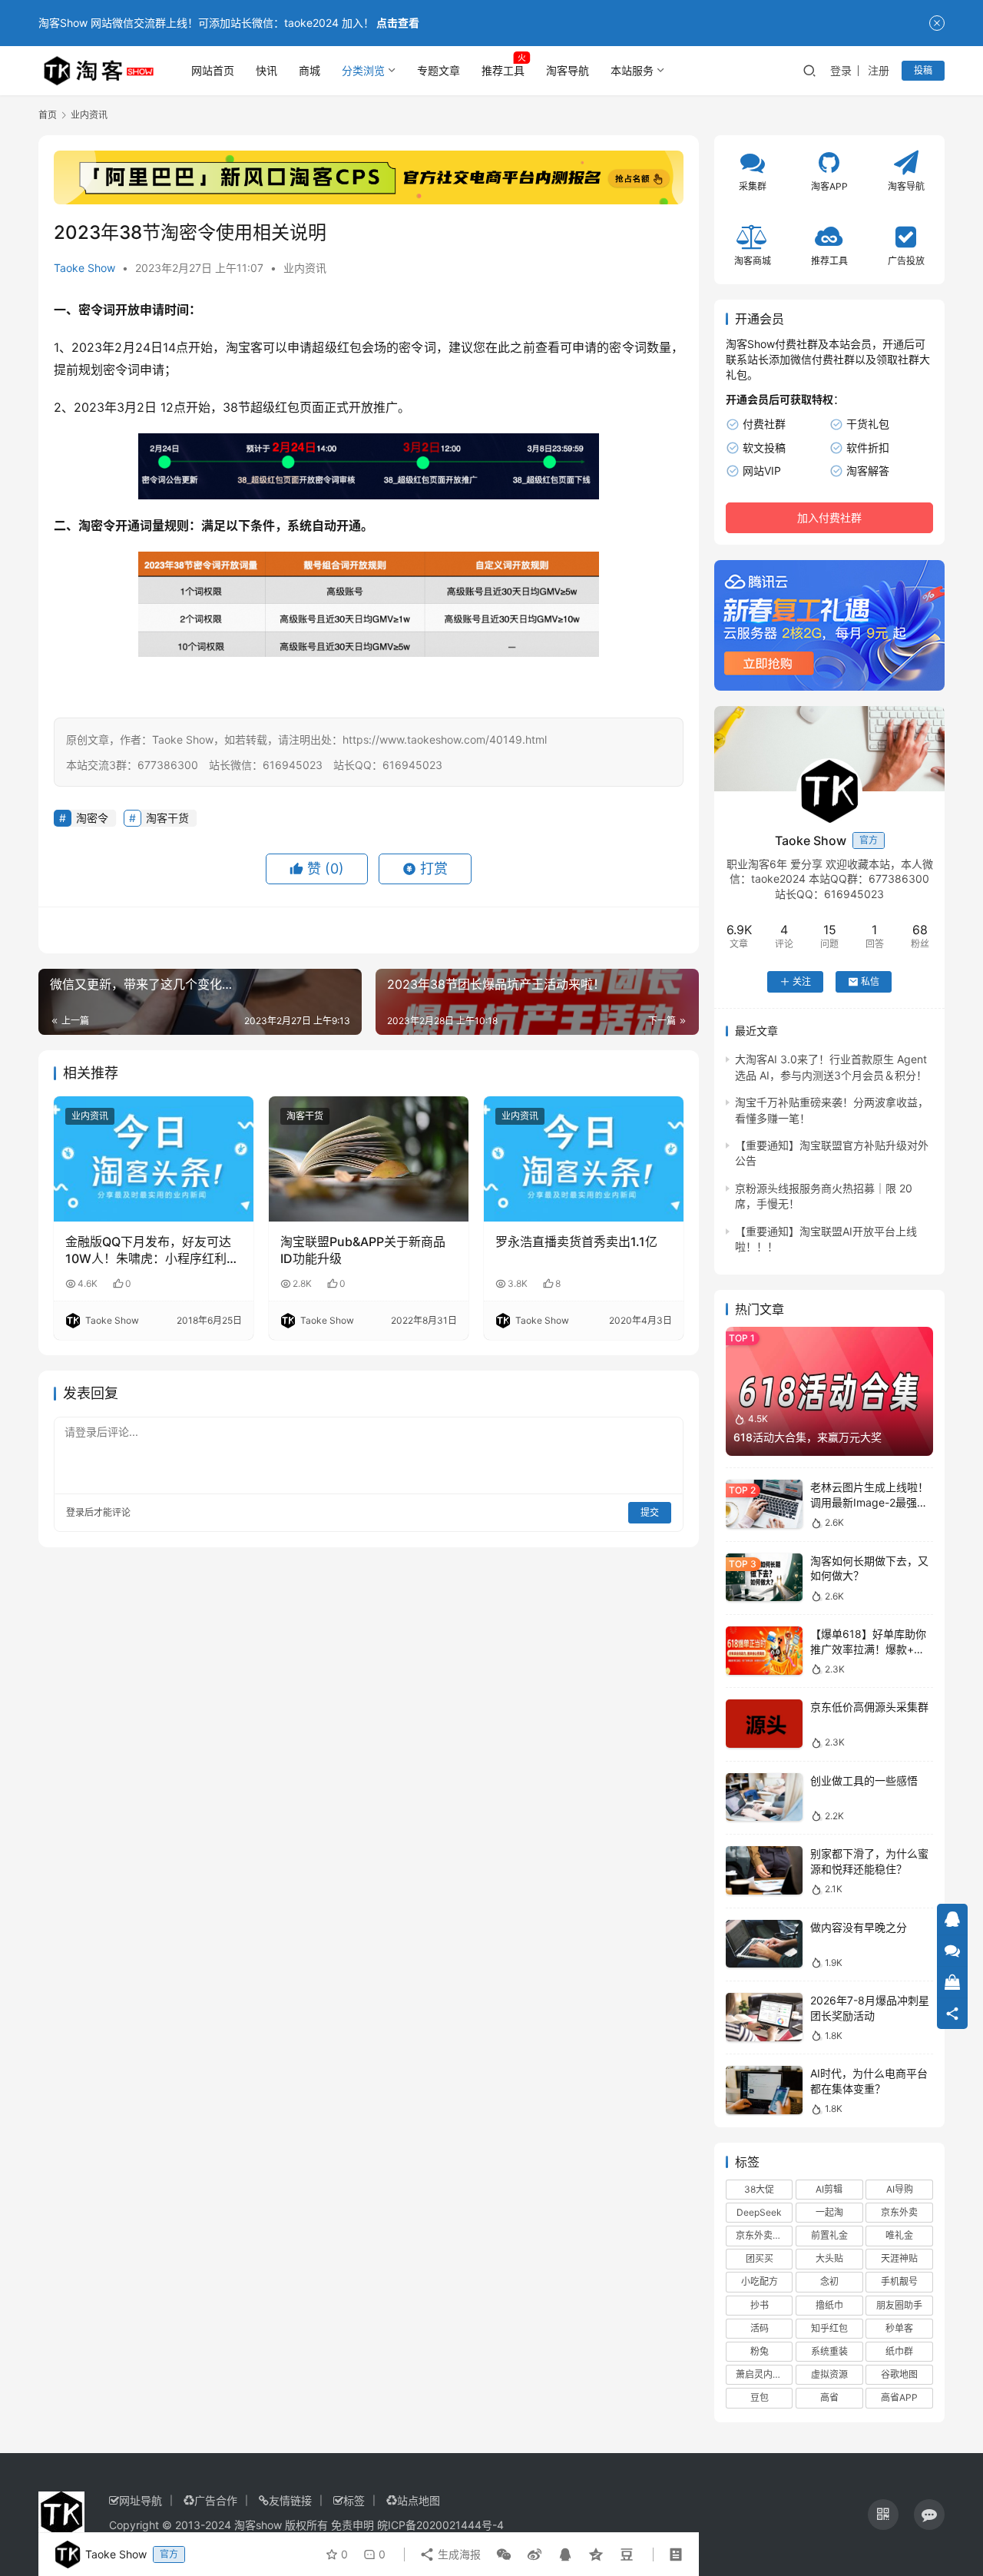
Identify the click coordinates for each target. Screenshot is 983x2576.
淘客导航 (568, 70)
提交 (650, 1512)
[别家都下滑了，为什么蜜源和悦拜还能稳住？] (764, 1870)
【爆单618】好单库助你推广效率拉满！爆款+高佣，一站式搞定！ (868, 1649)
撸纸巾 (829, 2305)
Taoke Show (84, 268)
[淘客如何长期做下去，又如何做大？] (764, 1578)
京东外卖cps (762, 2235)
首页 (48, 115)
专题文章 (439, 70)
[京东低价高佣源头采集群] (764, 1724)
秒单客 (899, 2328)
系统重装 (829, 2351)
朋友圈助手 (899, 2305)
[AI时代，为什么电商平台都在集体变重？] (764, 2090)
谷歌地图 (899, 2374)
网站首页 (213, 70)
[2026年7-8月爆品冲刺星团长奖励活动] (764, 2017)
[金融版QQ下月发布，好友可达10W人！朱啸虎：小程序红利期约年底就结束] (154, 1159)
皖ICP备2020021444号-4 (440, 2525)
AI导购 (900, 2189)
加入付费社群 (829, 517)
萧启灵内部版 (763, 2374)
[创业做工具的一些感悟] (764, 1797)
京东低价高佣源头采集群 (869, 1707)
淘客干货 (167, 818)
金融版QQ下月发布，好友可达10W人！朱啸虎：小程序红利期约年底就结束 (152, 1251)
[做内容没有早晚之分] (764, 1944)
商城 (309, 70)
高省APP (899, 2397)
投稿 (923, 70)
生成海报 (458, 2554)
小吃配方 (760, 2281)
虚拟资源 (829, 2374)
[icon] (883, 2515)
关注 (802, 981)
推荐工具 (503, 70)
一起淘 (829, 2212)
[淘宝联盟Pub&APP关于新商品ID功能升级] (369, 1159)
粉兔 (760, 2351)
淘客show (258, 2525)
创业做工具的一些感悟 (864, 1780)
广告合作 (216, 2500)
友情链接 (290, 2500)
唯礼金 (899, 2235)
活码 (760, 2328)
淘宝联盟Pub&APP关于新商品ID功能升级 (363, 1250)
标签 (354, 2500)
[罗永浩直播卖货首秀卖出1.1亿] (584, 1159)
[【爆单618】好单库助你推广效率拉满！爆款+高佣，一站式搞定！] (764, 1651)
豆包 (760, 2397)
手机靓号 (899, 2281)
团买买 (760, 2258)
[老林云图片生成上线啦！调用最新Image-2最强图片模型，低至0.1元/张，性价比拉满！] (764, 1504)
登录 (841, 70)
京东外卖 (899, 2212)
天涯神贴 (899, 2258)
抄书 (760, 2305)
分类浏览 (363, 70)
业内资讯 (305, 268)
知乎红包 (829, 2328)
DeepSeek (759, 2212)
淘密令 (97, 525)
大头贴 (829, 2258)
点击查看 (398, 23)
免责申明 (352, 2525)
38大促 (759, 2189)
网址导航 (141, 2500)
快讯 (266, 70)
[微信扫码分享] (504, 2554)
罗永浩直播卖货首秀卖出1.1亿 (576, 1242)
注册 (879, 70)
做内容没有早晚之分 (859, 1927)
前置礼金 (829, 2235)
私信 (870, 981)
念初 (829, 2281)
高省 (829, 2397)
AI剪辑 (829, 2189)
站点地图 (419, 2500)
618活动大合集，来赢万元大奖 (808, 1437)
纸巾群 (899, 2351)
